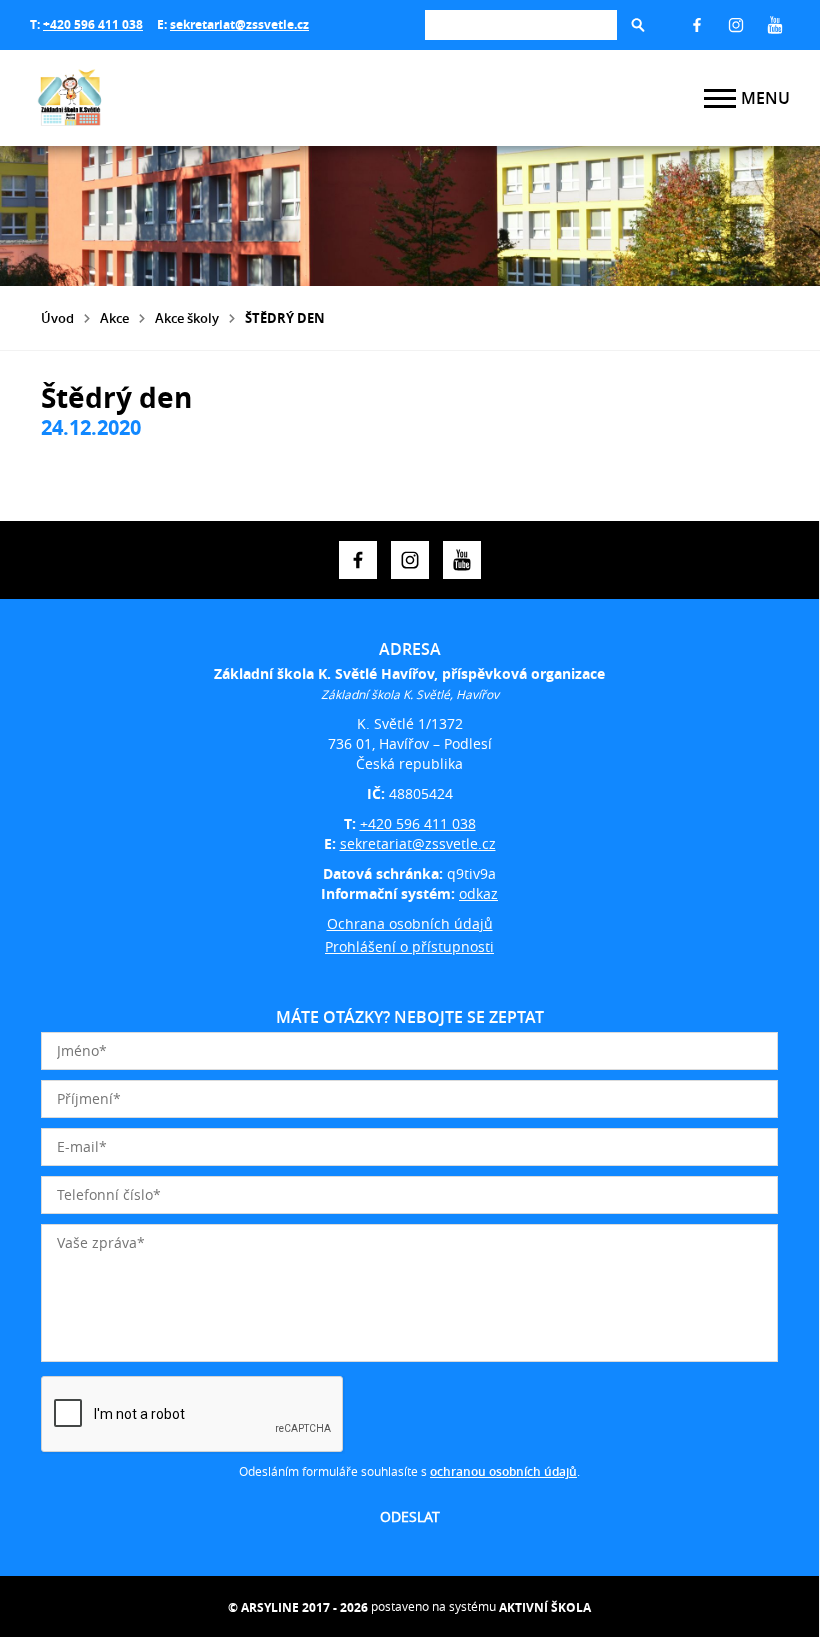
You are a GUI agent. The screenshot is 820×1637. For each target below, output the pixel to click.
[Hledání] (521, 24)
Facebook (697, 25)
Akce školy (187, 318)
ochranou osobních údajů (503, 1471)
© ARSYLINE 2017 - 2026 (298, 1607)
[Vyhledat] (638, 25)
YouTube (775, 25)
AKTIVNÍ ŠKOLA (545, 1607)
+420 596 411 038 (93, 24)
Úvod (57, 318)
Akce (114, 318)
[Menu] (720, 98)
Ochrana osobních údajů (410, 923)
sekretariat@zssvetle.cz (239, 24)
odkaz (478, 893)
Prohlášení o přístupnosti (409, 946)
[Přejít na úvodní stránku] (150, 98)
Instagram (736, 25)
